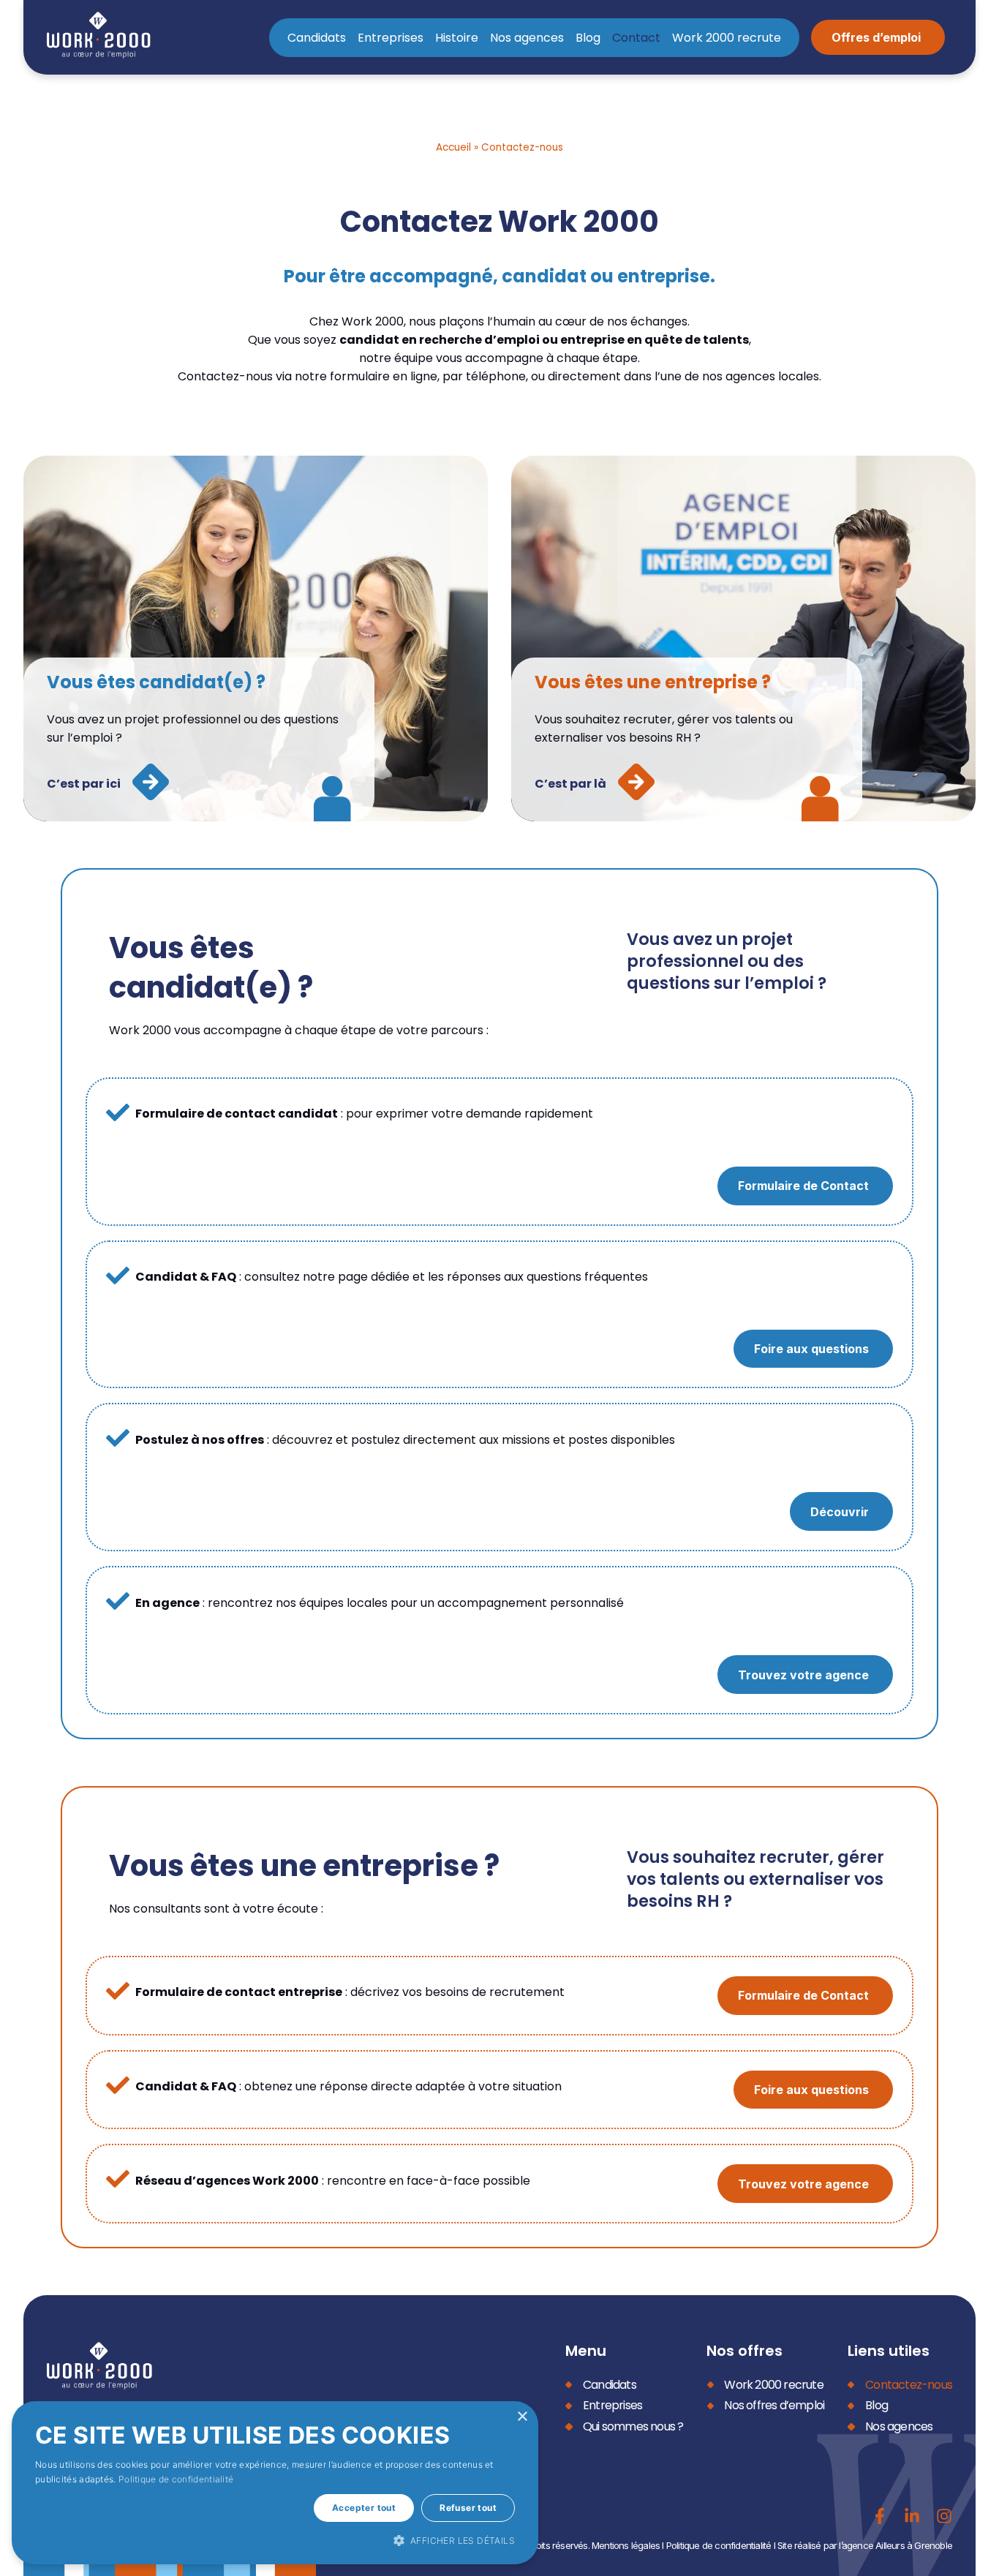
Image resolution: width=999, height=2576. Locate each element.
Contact (636, 38)
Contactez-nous (909, 2385)
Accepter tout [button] (364, 2508)
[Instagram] (944, 2516)
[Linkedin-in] (912, 2516)
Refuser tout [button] (468, 2508)
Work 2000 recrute (727, 38)
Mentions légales (626, 2545)
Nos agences (527, 38)
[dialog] (275, 2483)
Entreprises (391, 38)
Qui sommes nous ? (633, 2426)
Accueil (453, 147)
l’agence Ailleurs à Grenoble (896, 2545)
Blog (588, 38)
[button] (275, 2540)
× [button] (522, 2417)
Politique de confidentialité (719, 2545)
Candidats (317, 38)
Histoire (457, 38)
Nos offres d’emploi (774, 2405)
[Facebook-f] (880, 2516)
